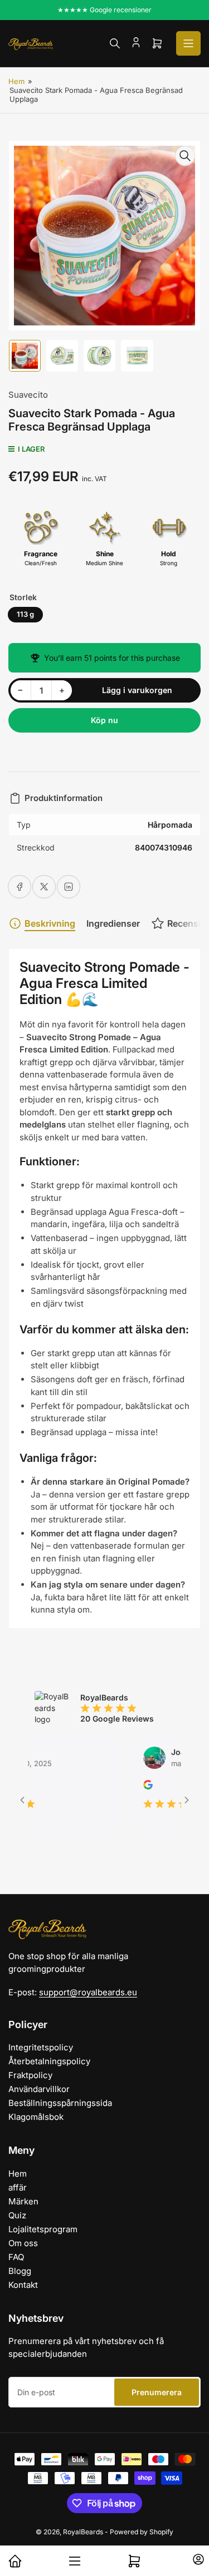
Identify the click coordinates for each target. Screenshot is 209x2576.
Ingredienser (113, 923)
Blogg (20, 2271)
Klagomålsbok (36, 2117)
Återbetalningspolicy (49, 2061)
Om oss (23, 2243)
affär (18, 2187)
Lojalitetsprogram (43, 2229)
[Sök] (115, 43)
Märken (23, 2201)
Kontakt (23, 2285)
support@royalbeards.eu (88, 1992)
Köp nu (104, 720)
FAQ (16, 2257)
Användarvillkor (39, 2089)
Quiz (17, 2215)
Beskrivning (50, 923)
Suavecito (28, 395)
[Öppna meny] (188, 43)
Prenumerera (157, 2392)
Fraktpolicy (30, 2075)
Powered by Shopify (142, 2532)
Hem (16, 81)
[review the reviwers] (130, 1786)
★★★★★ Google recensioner (104, 10)
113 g (25, 614)
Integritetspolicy (41, 2047)
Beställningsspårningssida (60, 2103)
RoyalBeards (83, 2532)
